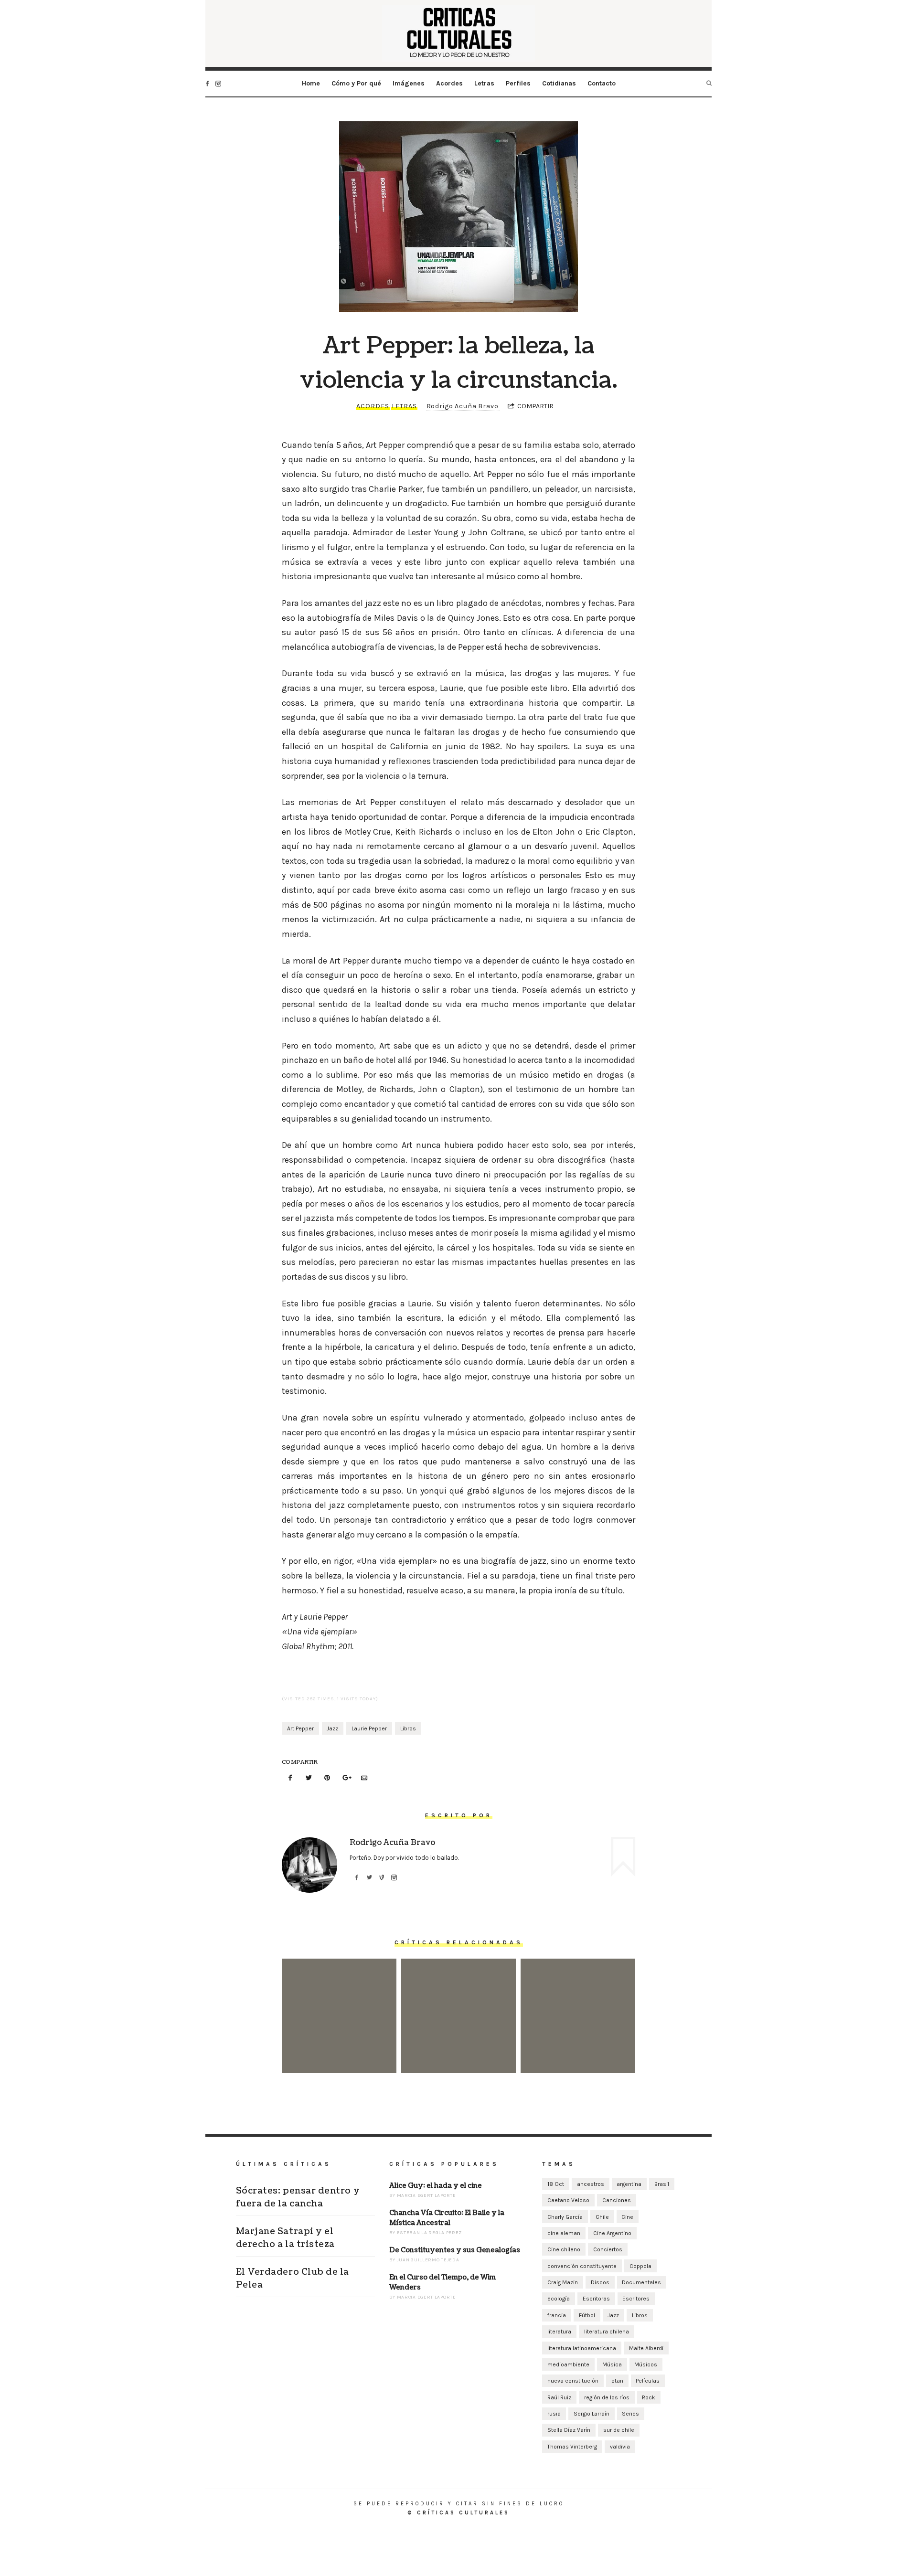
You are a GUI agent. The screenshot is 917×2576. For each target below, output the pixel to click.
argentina (629, 2184)
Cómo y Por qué (356, 83)
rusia (554, 2414)
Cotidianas (559, 83)
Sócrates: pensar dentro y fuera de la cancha (339, 2002)
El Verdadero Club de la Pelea (293, 2279)
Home (311, 83)
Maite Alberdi (646, 2348)
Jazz (332, 1728)
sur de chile (619, 2430)
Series (630, 2414)
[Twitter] (309, 1778)
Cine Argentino (612, 2233)
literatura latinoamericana (582, 2348)
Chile (602, 2217)
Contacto (602, 83)
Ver (339, 2042)
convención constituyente (582, 2266)
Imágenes (409, 83)
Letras (484, 83)
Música (612, 2364)
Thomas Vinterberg (572, 2447)
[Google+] (346, 1778)
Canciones (617, 2200)
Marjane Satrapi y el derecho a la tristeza (458, 2002)
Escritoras (596, 2299)
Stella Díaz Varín (569, 2430)
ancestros (591, 2184)
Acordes (449, 83)
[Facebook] (290, 1778)
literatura (559, 2332)
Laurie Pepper (369, 1728)
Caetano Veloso (568, 2200)
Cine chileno (564, 2249)
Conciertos (608, 2249)
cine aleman (564, 2233)
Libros (408, 1728)
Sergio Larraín (592, 2414)
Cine (627, 2217)
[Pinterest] (327, 1778)
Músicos (646, 2364)
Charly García (565, 2217)
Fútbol (587, 2315)
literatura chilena (607, 2332)
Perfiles (518, 83)
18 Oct (556, 2184)
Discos (600, 2282)
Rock (649, 2397)
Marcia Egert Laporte (427, 2195)
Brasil (662, 2184)
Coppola (640, 2266)
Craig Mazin (563, 2282)
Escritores (636, 2299)
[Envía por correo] (364, 1778)
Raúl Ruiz (559, 2397)
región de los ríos (607, 2397)
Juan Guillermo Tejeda (428, 2260)
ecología (559, 2299)
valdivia (620, 2447)
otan (617, 2381)
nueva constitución (573, 2381)
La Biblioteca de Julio (578, 2001)
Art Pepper (300, 1728)
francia (557, 2315)
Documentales (641, 2282)
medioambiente (568, 2364)
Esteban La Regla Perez (429, 2233)
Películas (648, 2381)
